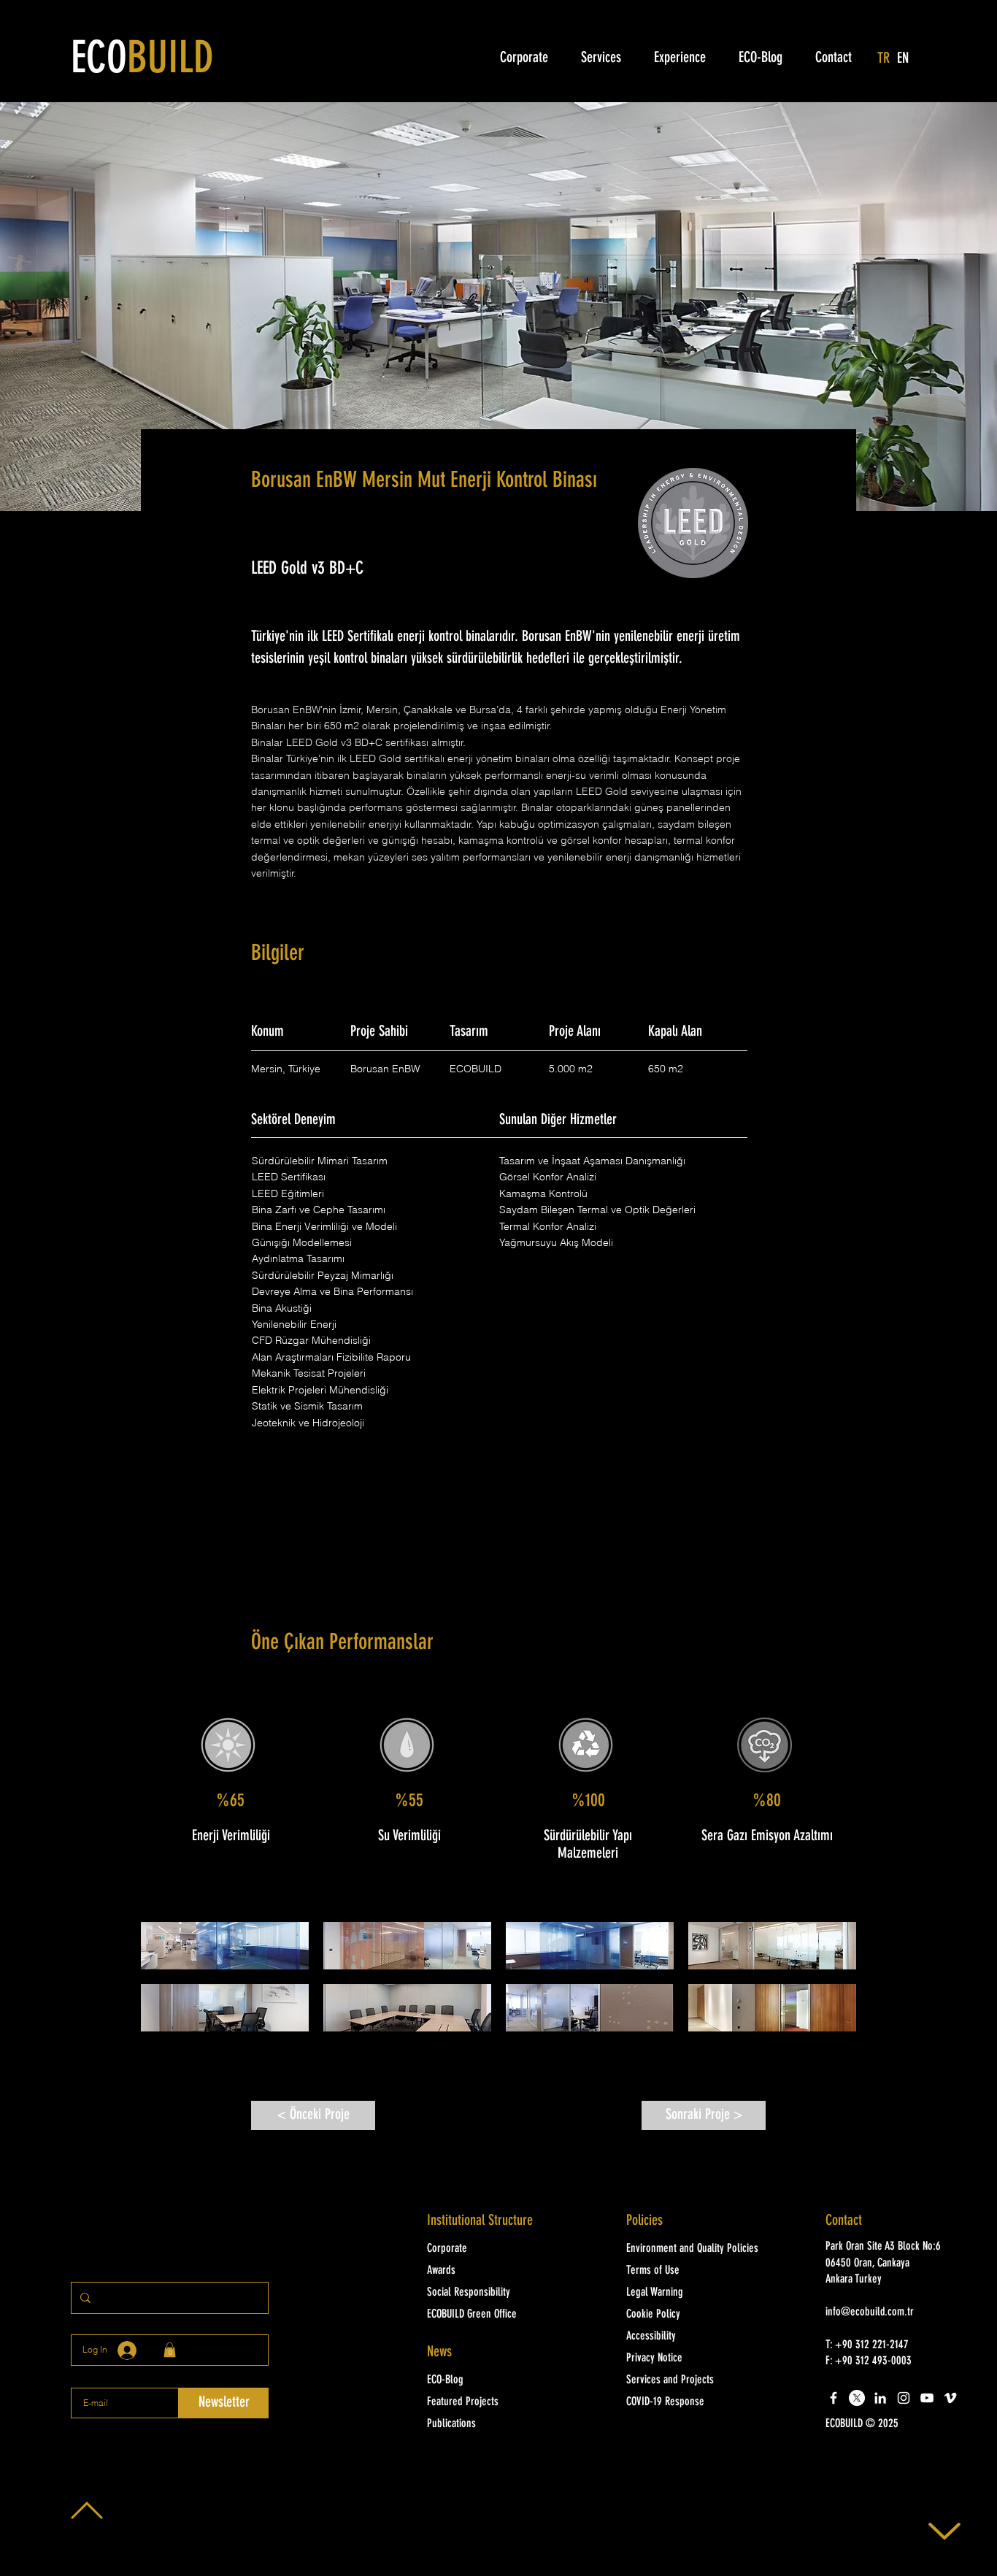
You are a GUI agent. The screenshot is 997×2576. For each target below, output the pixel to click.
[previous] (168, 1984)
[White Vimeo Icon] (950, 2398)
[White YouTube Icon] (927, 2398)
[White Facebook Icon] (834, 2398)
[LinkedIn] (880, 2398)
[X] (857, 2398)
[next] (829, 1984)
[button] (225, 1946)
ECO (142, 61)
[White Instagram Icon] (904, 2398)
